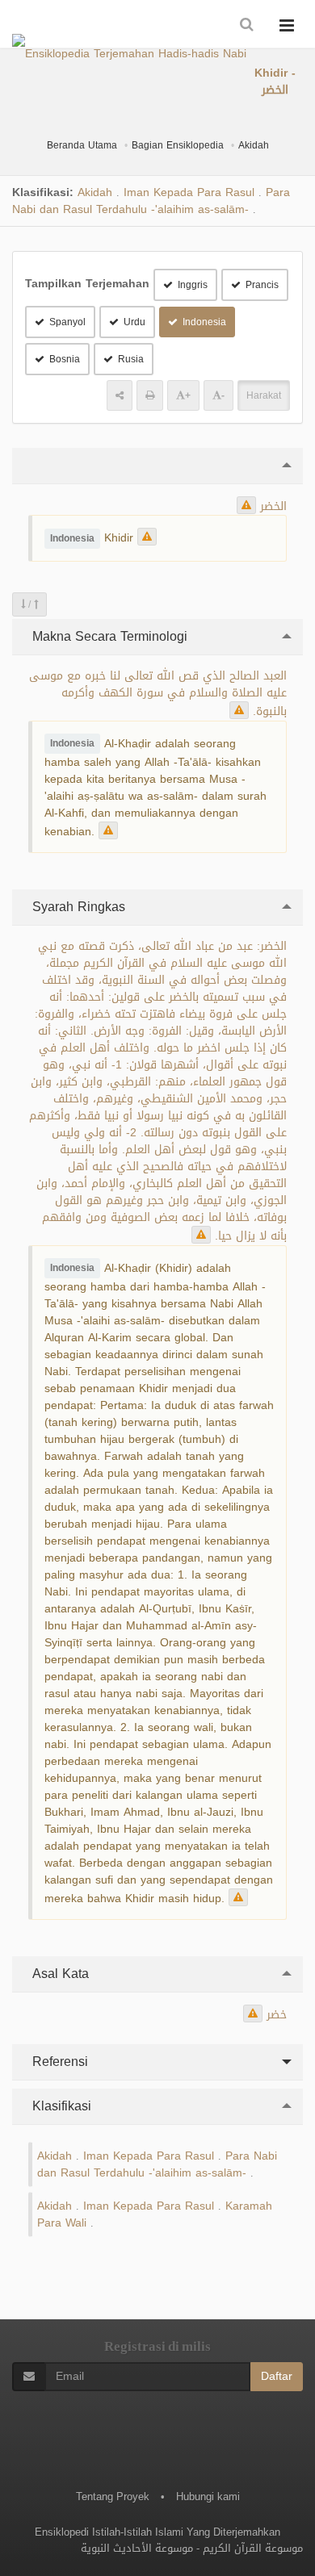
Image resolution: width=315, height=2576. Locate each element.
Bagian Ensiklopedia (178, 145)
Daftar (277, 2376)
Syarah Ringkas (77, 907)
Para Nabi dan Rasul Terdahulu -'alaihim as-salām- (151, 201)
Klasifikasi (60, 2106)
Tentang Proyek (113, 2497)
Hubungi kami (208, 2497)
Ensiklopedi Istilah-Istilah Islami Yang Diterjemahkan (157, 2532)
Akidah (254, 145)
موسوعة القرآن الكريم (253, 2548)
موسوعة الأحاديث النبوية (137, 2548)
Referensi (58, 2062)
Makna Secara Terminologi (108, 636)
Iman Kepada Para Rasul (189, 192)
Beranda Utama (82, 145)
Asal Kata (59, 1974)
